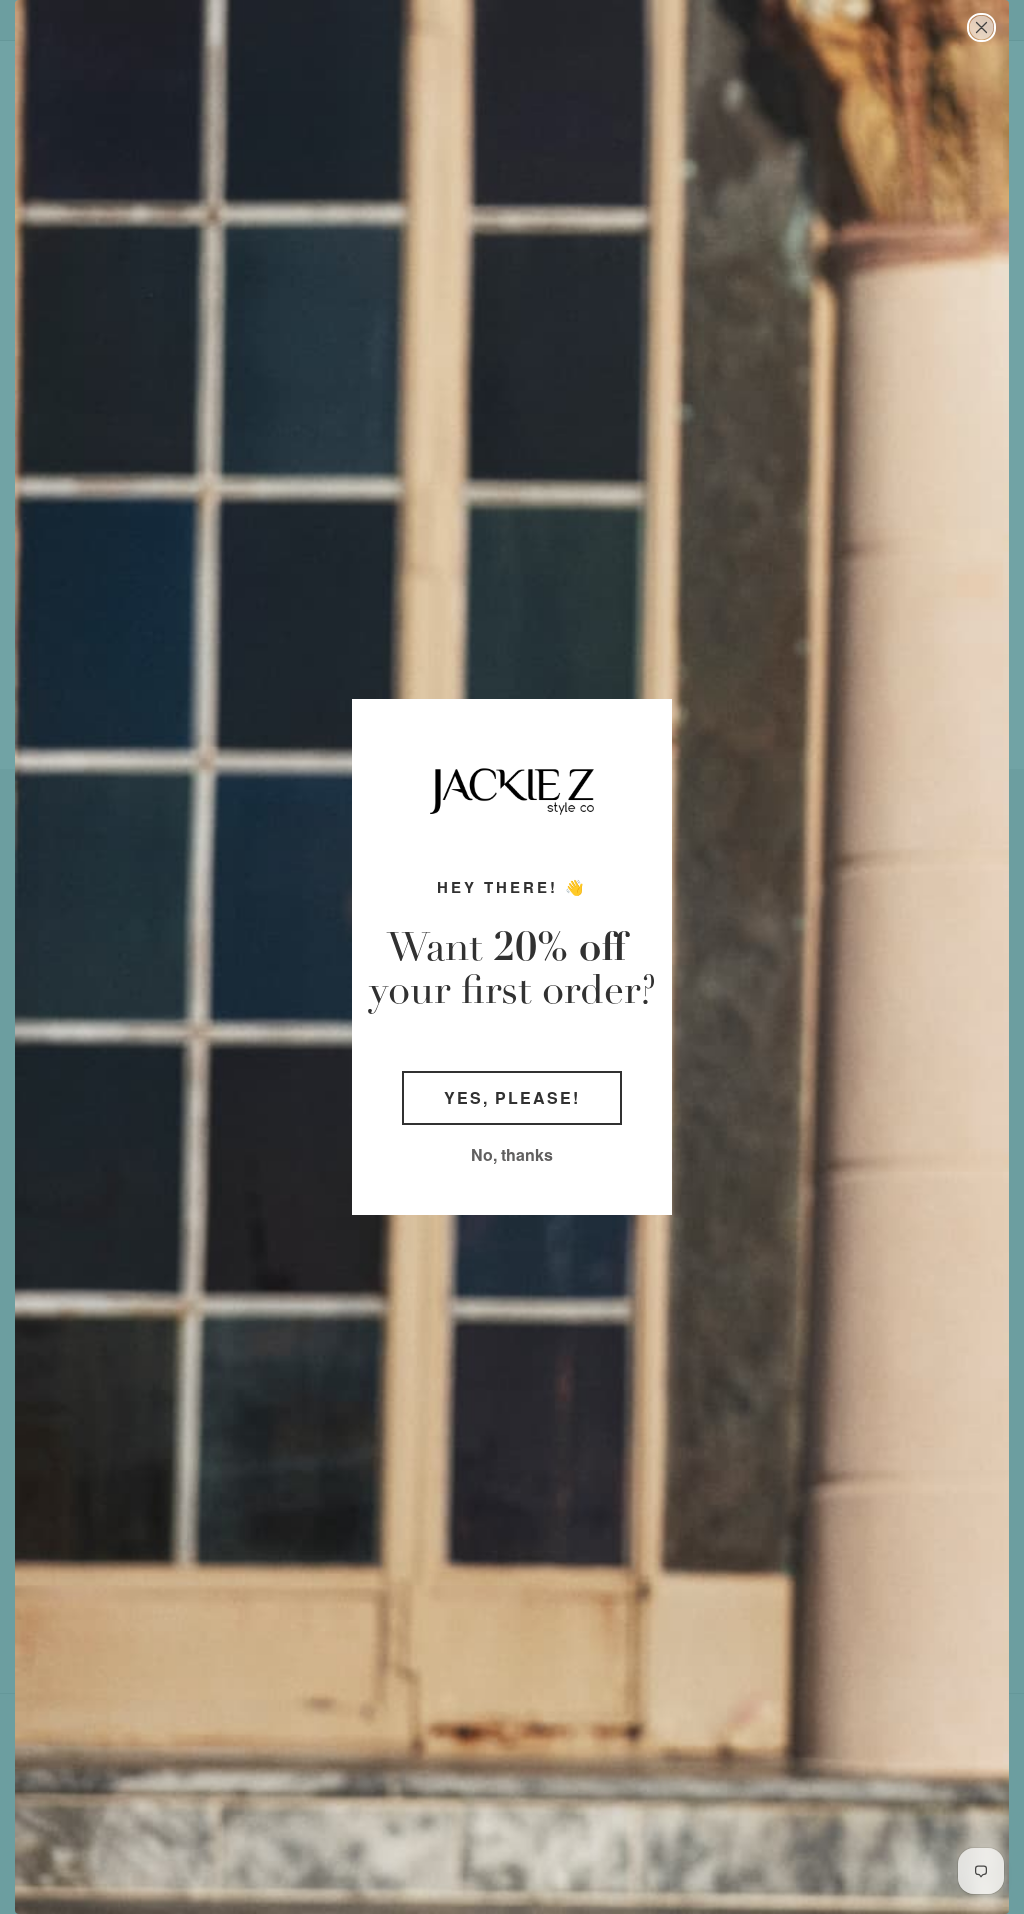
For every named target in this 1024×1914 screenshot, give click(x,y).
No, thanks (512, 1154)
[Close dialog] (981, 27)
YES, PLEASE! (512, 1097)
